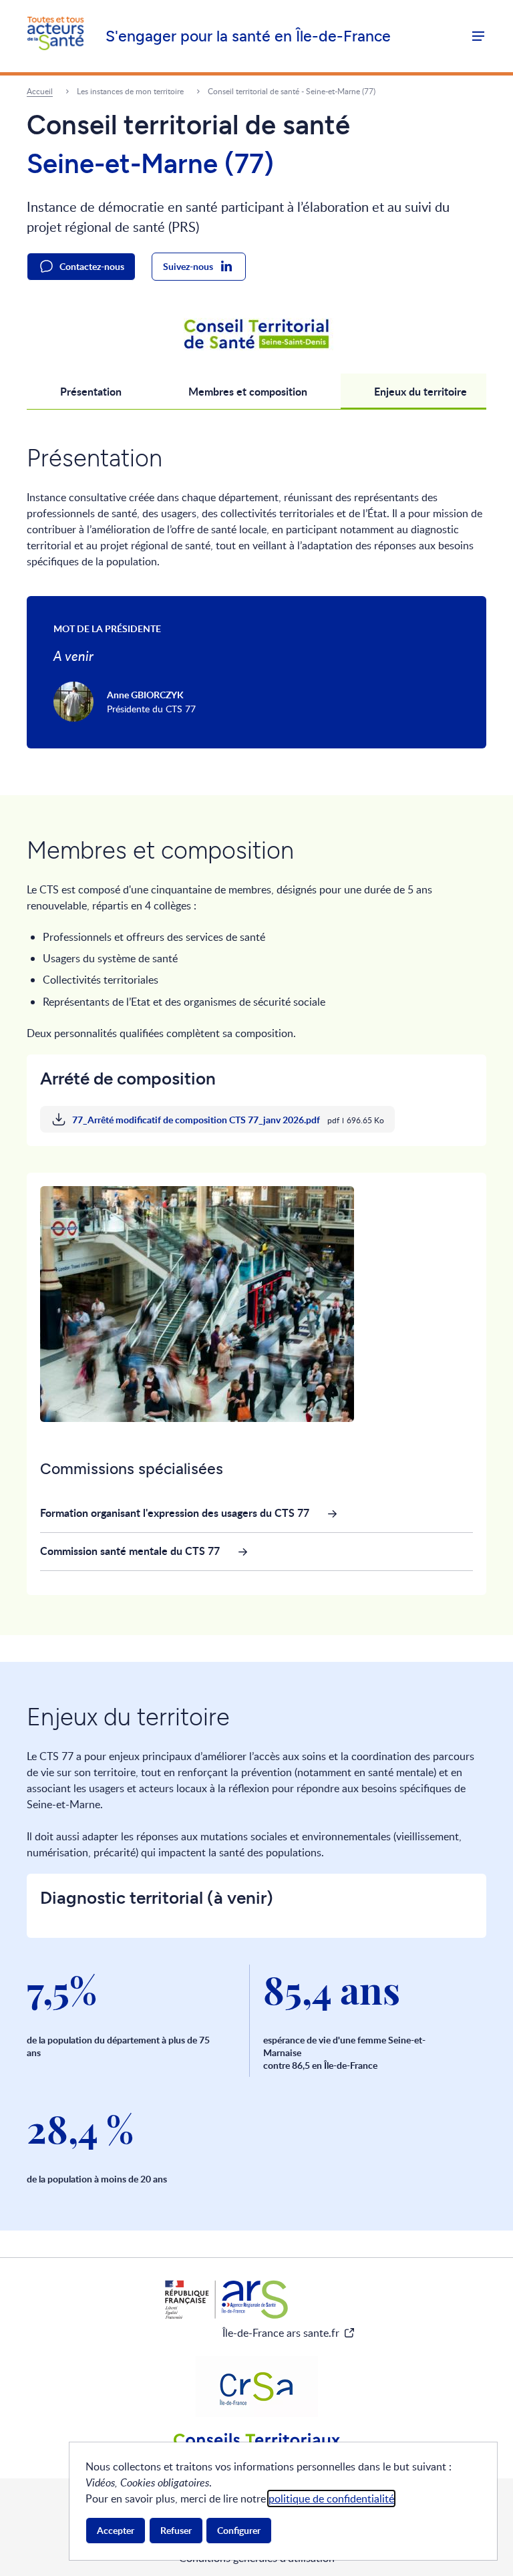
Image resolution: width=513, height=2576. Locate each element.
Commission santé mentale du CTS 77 (130, 1551)
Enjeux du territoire (420, 391)
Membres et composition (248, 391)
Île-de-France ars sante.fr (281, 2333)
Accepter (116, 2530)
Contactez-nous (92, 266)
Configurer (239, 2530)
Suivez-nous (188, 266)
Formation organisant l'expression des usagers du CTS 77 (175, 1513)
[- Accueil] (55, 36)
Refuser (176, 2530)
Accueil (40, 91)
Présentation (91, 391)
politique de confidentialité (331, 2498)
